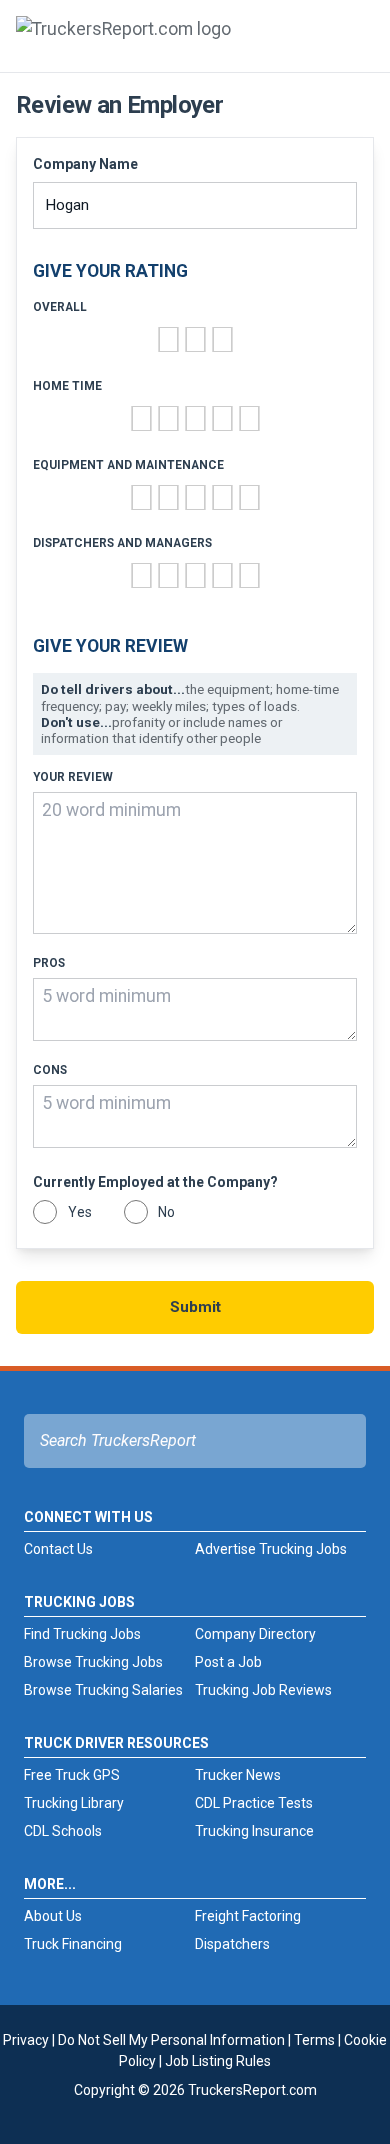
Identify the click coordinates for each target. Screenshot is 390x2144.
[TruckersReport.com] (123, 44)
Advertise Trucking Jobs (271, 1549)
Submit (195, 1307)
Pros (49, 963)
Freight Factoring (248, 1916)
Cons (50, 1070)
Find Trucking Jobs (82, 1634)
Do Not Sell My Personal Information (171, 2040)
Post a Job (228, 1662)
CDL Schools (63, 1831)
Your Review (73, 777)
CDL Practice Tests (254, 1803)
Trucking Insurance (254, 1831)
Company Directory (255, 1634)
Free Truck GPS (72, 1775)
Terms (314, 2040)
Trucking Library (74, 1803)
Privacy (26, 2040)
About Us (53, 1916)
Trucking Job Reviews (263, 1690)
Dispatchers (232, 1944)
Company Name (85, 164)
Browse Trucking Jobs (93, 1662)
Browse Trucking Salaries (103, 1690)
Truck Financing (73, 1944)
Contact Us (58, 1549)
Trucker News (238, 1775)
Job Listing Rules (218, 2061)
